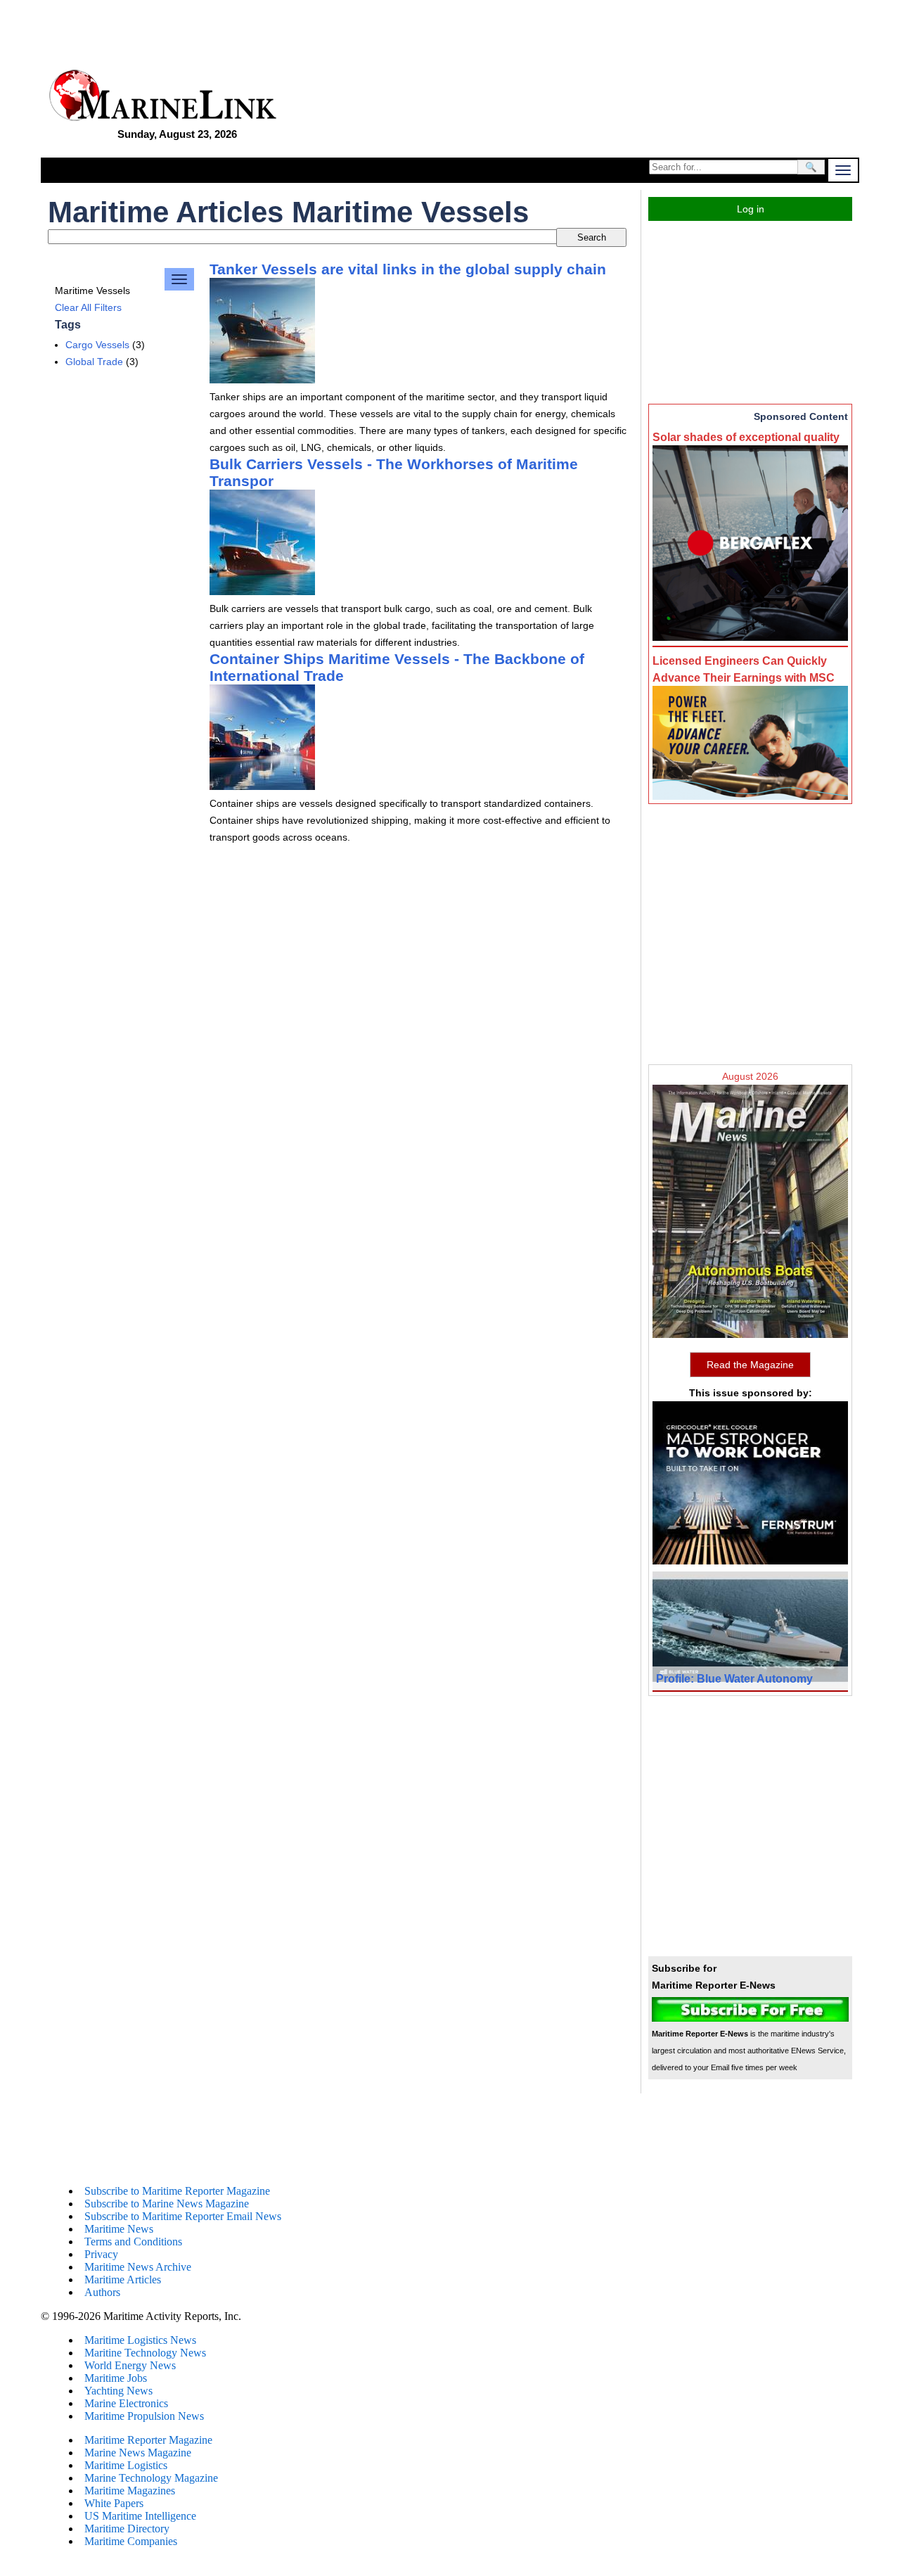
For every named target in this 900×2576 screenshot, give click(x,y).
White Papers (114, 2503)
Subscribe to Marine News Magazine (167, 2204)
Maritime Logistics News (140, 2340)
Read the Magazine (750, 1365)
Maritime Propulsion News (144, 2416)
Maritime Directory (127, 2529)
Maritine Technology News (145, 2353)
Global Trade (94, 362)
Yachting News (118, 2391)
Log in (751, 209)
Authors (102, 2292)
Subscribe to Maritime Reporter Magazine (177, 2191)
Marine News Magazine (138, 2453)
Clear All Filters (88, 307)
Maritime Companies (131, 2541)
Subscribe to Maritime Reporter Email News (183, 2216)
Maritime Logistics (126, 2465)
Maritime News (119, 2229)
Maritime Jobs (116, 2378)
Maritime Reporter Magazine (148, 2440)
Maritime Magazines (130, 2491)
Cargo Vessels (97, 345)
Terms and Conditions (133, 2242)
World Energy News (130, 2365)
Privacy (101, 2254)
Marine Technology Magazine (151, 2478)
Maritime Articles (123, 2279)
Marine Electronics (126, 2403)
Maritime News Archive (138, 2267)
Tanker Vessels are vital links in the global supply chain (408, 269)
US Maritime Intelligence (140, 2516)
